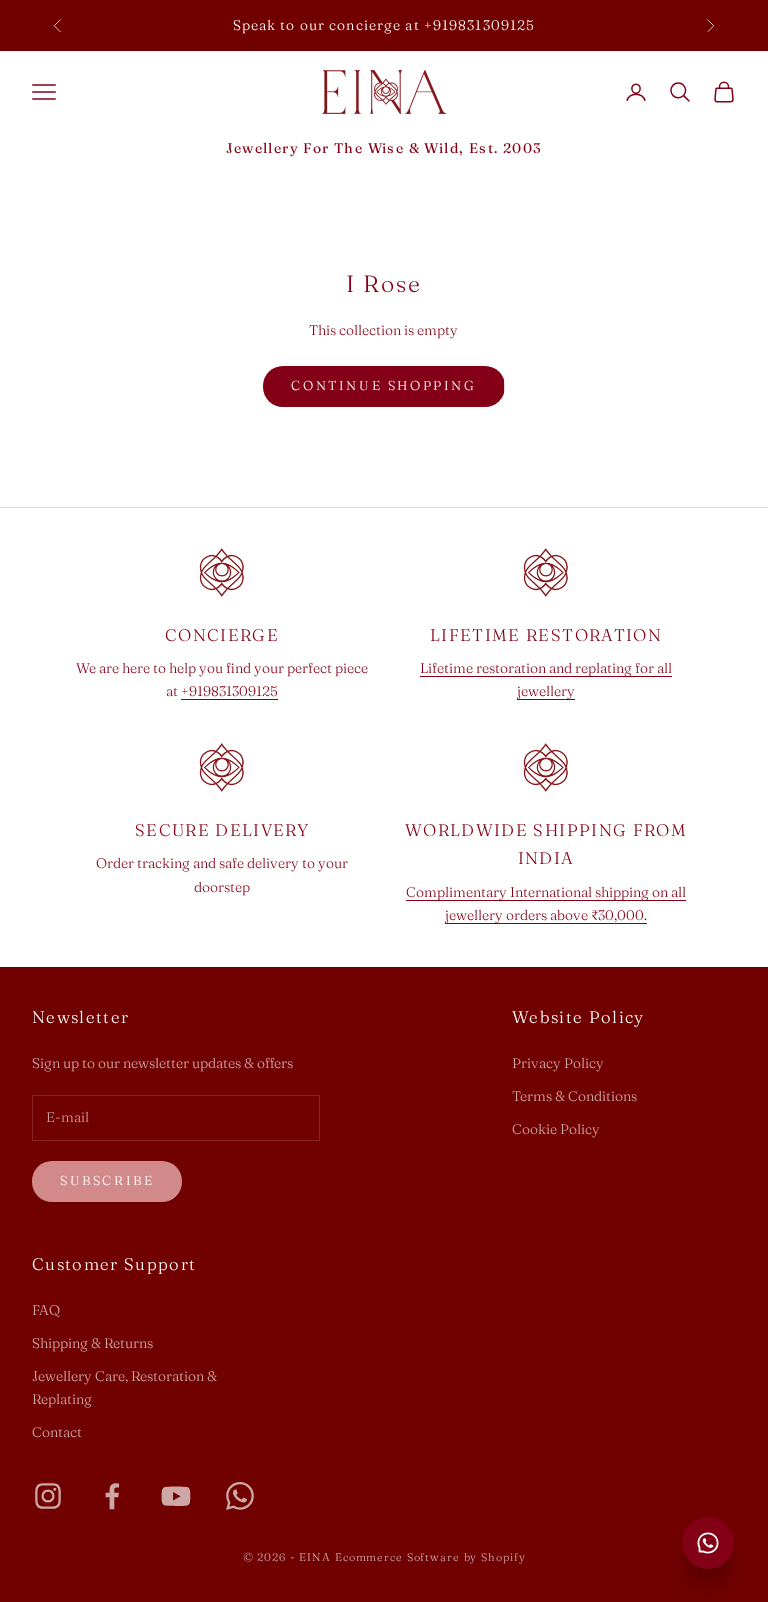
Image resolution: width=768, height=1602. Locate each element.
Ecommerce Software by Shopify (430, 1557)
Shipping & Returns (92, 1343)
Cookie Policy (556, 1129)
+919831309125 (229, 691)
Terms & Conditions (574, 1096)
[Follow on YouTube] (176, 1496)
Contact (57, 1432)
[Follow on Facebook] (112, 1496)
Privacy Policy (558, 1063)
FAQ (46, 1310)
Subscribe (107, 1180)
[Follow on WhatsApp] (240, 1496)
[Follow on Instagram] (48, 1496)
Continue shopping (383, 385)
